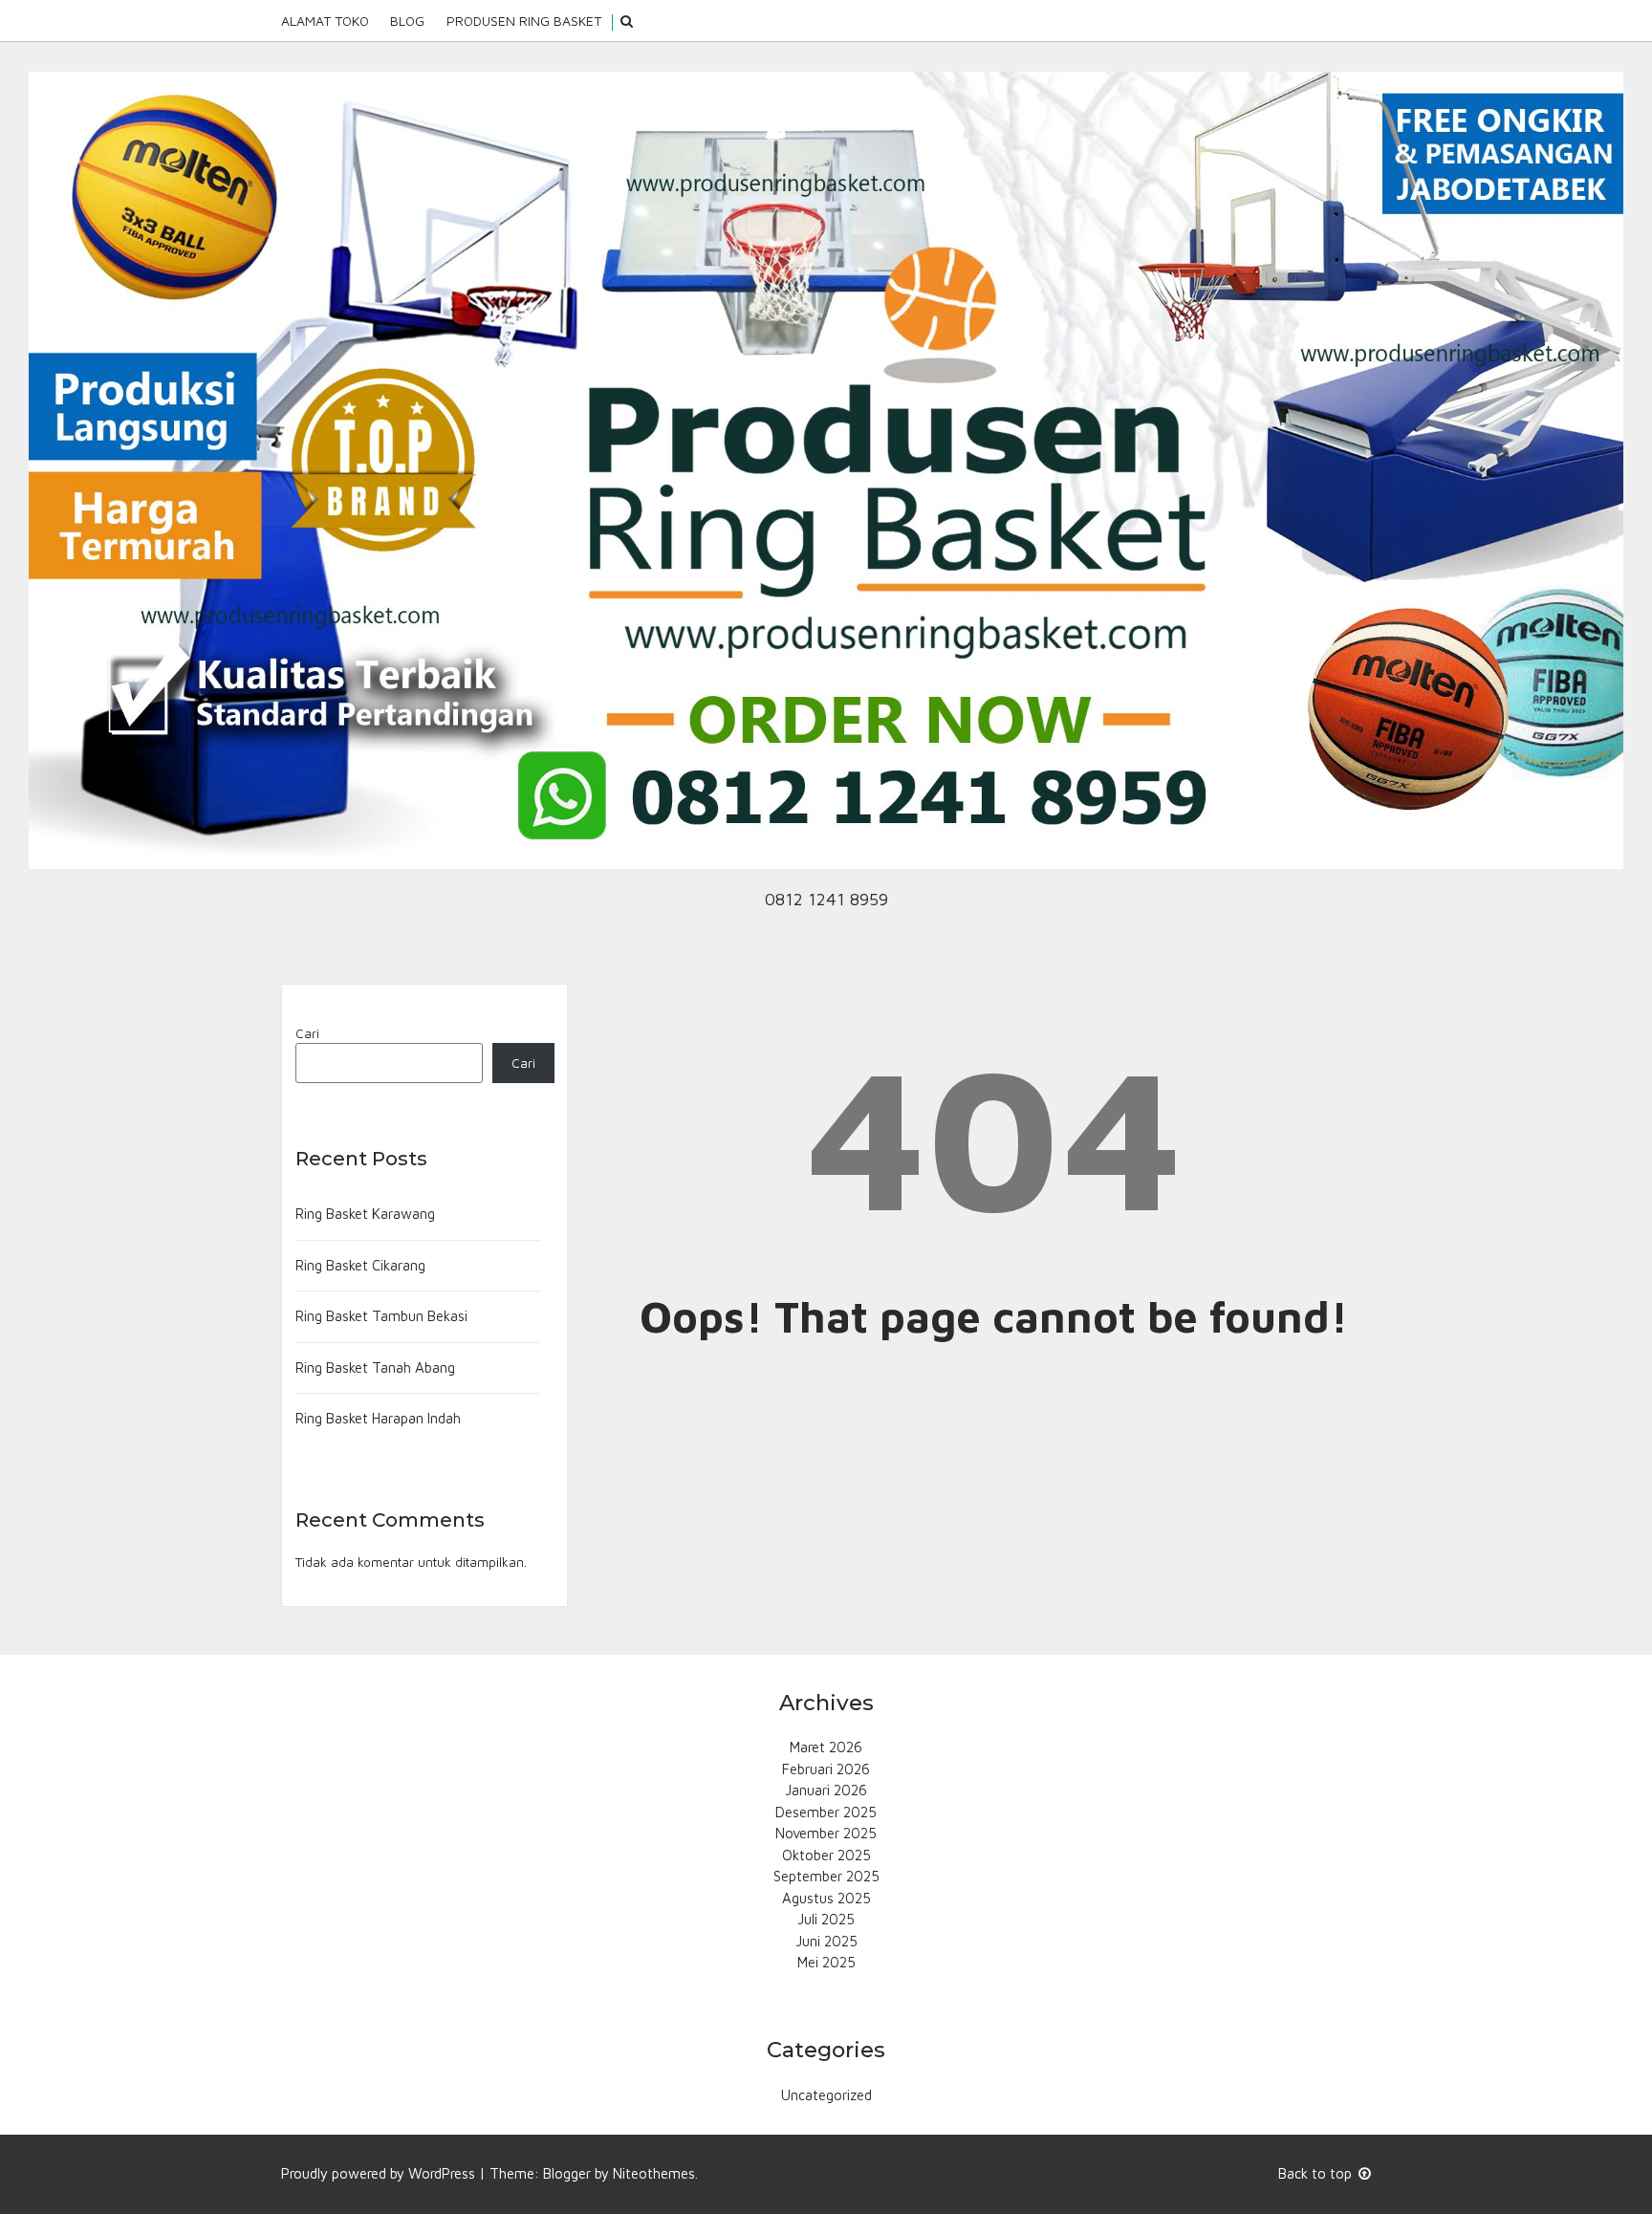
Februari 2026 (826, 1769)
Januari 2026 (826, 1790)
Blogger (567, 2173)
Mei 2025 (826, 1962)
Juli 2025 (826, 1919)
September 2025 (826, 1876)
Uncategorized (826, 2095)
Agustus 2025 (826, 1898)
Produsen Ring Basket (524, 21)
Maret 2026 (826, 1747)
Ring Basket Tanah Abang (375, 1367)
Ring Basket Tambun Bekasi (381, 1316)
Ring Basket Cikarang (360, 1265)
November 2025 (826, 1833)
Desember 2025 (826, 1812)
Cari (307, 1033)
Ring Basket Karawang (365, 1214)
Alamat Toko (325, 21)
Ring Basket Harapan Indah (378, 1418)
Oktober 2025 (826, 1855)
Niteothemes (654, 2173)
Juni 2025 (826, 1941)
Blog (407, 21)
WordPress (442, 2173)
